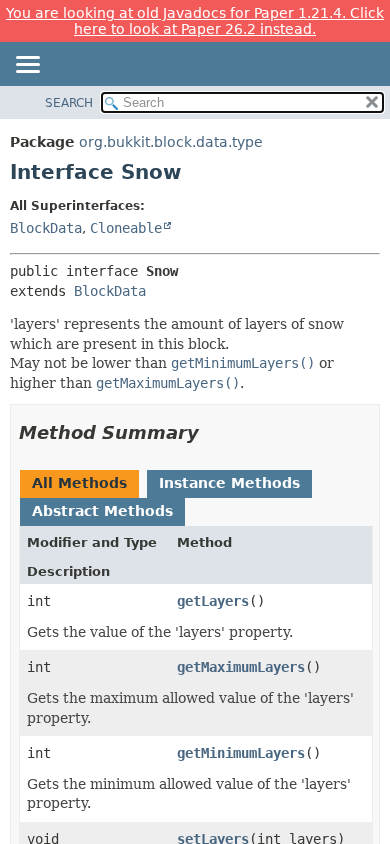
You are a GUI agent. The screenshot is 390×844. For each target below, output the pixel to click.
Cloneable (126, 228)
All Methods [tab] (79, 483)
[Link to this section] (213, 432)
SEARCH (69, 103)
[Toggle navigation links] (27, 66)
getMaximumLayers (241, 667)
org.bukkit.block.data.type (171, 142)
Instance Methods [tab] (229, 483)
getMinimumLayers (241, 753)
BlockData (46, 228)
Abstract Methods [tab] (102, 511)
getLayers (213, 601)
